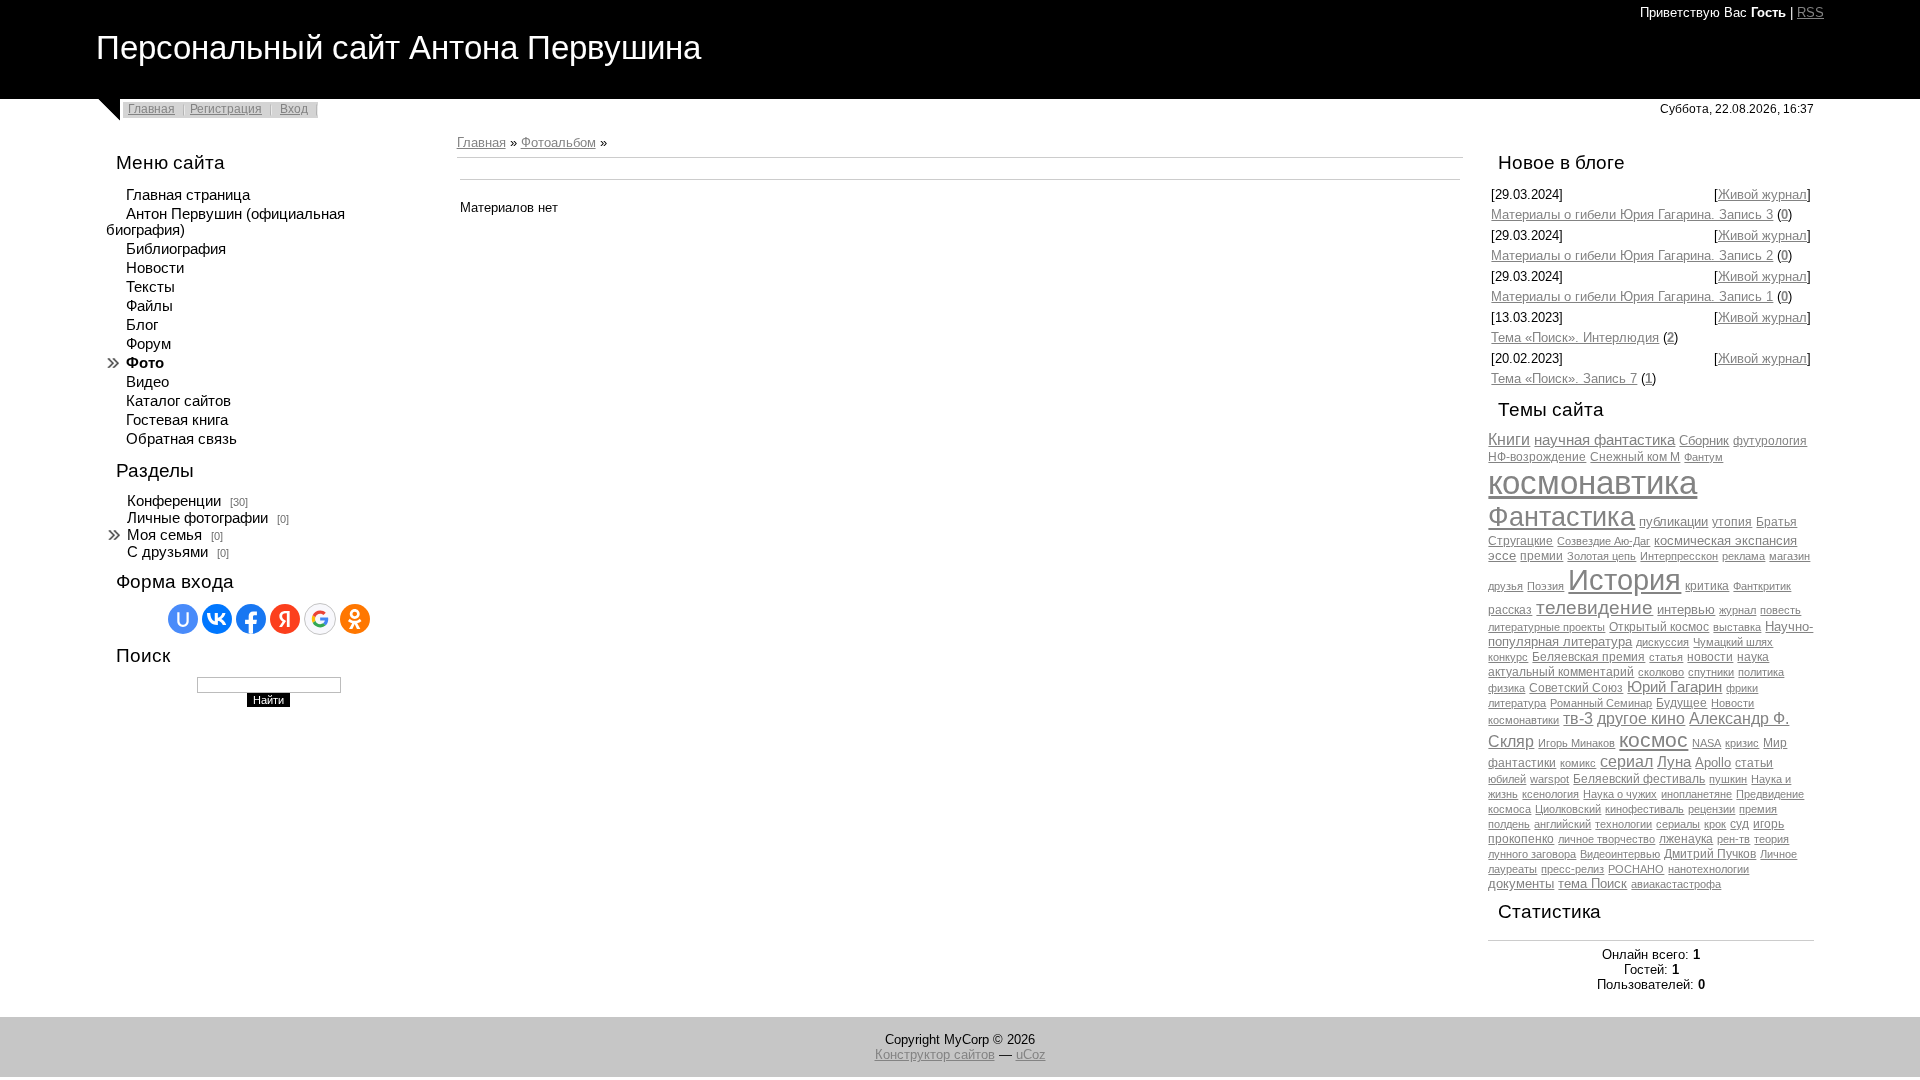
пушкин (1728, 779)
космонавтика (1592, 482)
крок (1715, 824)
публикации (1673, 521)
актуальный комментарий (1561, 672)
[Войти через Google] (320, 619)
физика (1506, 688)
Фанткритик (1762, 586)
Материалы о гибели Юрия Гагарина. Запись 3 (1632, 214)
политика (1761, 672)
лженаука (1686, 839)
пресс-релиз (1572, 869)
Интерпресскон (1679, 556)
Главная (151, 109)
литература (1517, 703)
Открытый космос (1659, 627)
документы (1521, 883)
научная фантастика (1604, 440)
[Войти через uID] (183, 619)
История (1624, 579)
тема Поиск (1592, 883)
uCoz (1031, 1054)
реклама (1743, 556)
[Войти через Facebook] (251, 619)
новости (1710, 657)
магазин (1789, 556)
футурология (1770, 441)
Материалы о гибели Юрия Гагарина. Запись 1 (1632, 296)
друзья (1505, 586)
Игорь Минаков (1576, 743)
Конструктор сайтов (935, 1054)
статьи (1754, 763)
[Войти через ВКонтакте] (217, 619)
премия (1758, 809)
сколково (1661, 672)
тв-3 (1578, 718)
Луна (1674, 762)
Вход (294, 109)
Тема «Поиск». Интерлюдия (1575, 337)
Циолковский (1568, 809)
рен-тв (1733, 839)
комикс (1578, 763)
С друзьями (167, 552)
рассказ (1510, 610)
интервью (1686, 609)
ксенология (1550, 794)
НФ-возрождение (1537, 457)
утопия (1732, 522)
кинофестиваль (1644, 809)
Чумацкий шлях (1733, 642)
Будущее (1681, 703)
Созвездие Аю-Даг (1603, 541)
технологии (1623, 824)
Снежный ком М (1635, 457)
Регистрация (226, 109)
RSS (1810, 12)
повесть (1780, 610)
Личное (1778, 854)
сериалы (1678, 824)
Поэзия (1545, 586)
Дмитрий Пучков (1710, 854)
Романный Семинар (1601, 703)
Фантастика (1561, 517)
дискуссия (1662, 642)
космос (1653, 740)
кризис (1742, 743)
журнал (1737, 610)
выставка (1737, 627)
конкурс (1508, 657)
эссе (1502, 555)
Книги (1509, 439)
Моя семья (164, 535)
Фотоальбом (558, 142)
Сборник (1704, 440)
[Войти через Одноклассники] (355, 619)
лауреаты (1512, 869)
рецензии (1711, 809)
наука (1753, 657)
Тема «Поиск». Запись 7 (1564, 378)
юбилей (1507, 779)
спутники (1711, 672)
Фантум (1703, 457)
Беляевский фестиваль (1639, 779)
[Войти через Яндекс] (285, 619)
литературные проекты (1546, 627)
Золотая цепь (1601, 556)
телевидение (1594, 607)
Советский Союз (1576, 688)
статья (1666, 657)
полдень (1509, 824)
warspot (1549, 779)
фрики (1742, 688)
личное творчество (1606, 839)
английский (1562, 824)
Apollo (1713, 762)
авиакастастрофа (1676, 884)
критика (1707, 586)
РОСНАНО (1636, 869)
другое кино (1641, 718)
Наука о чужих (1620, 794)
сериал (1626, 761)
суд (1739, 824)
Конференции (174, 501)
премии (1541, 556)
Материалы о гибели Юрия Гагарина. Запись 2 (1632, 255)
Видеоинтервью (1620, 854)
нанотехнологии (1708, 869)
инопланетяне (1696, 794)
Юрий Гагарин (1674, 687)
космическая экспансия (1725, 540)
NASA (1706, 743)
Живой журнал (1762, 194)
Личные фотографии (197, 518)
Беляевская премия (1588, 657)
